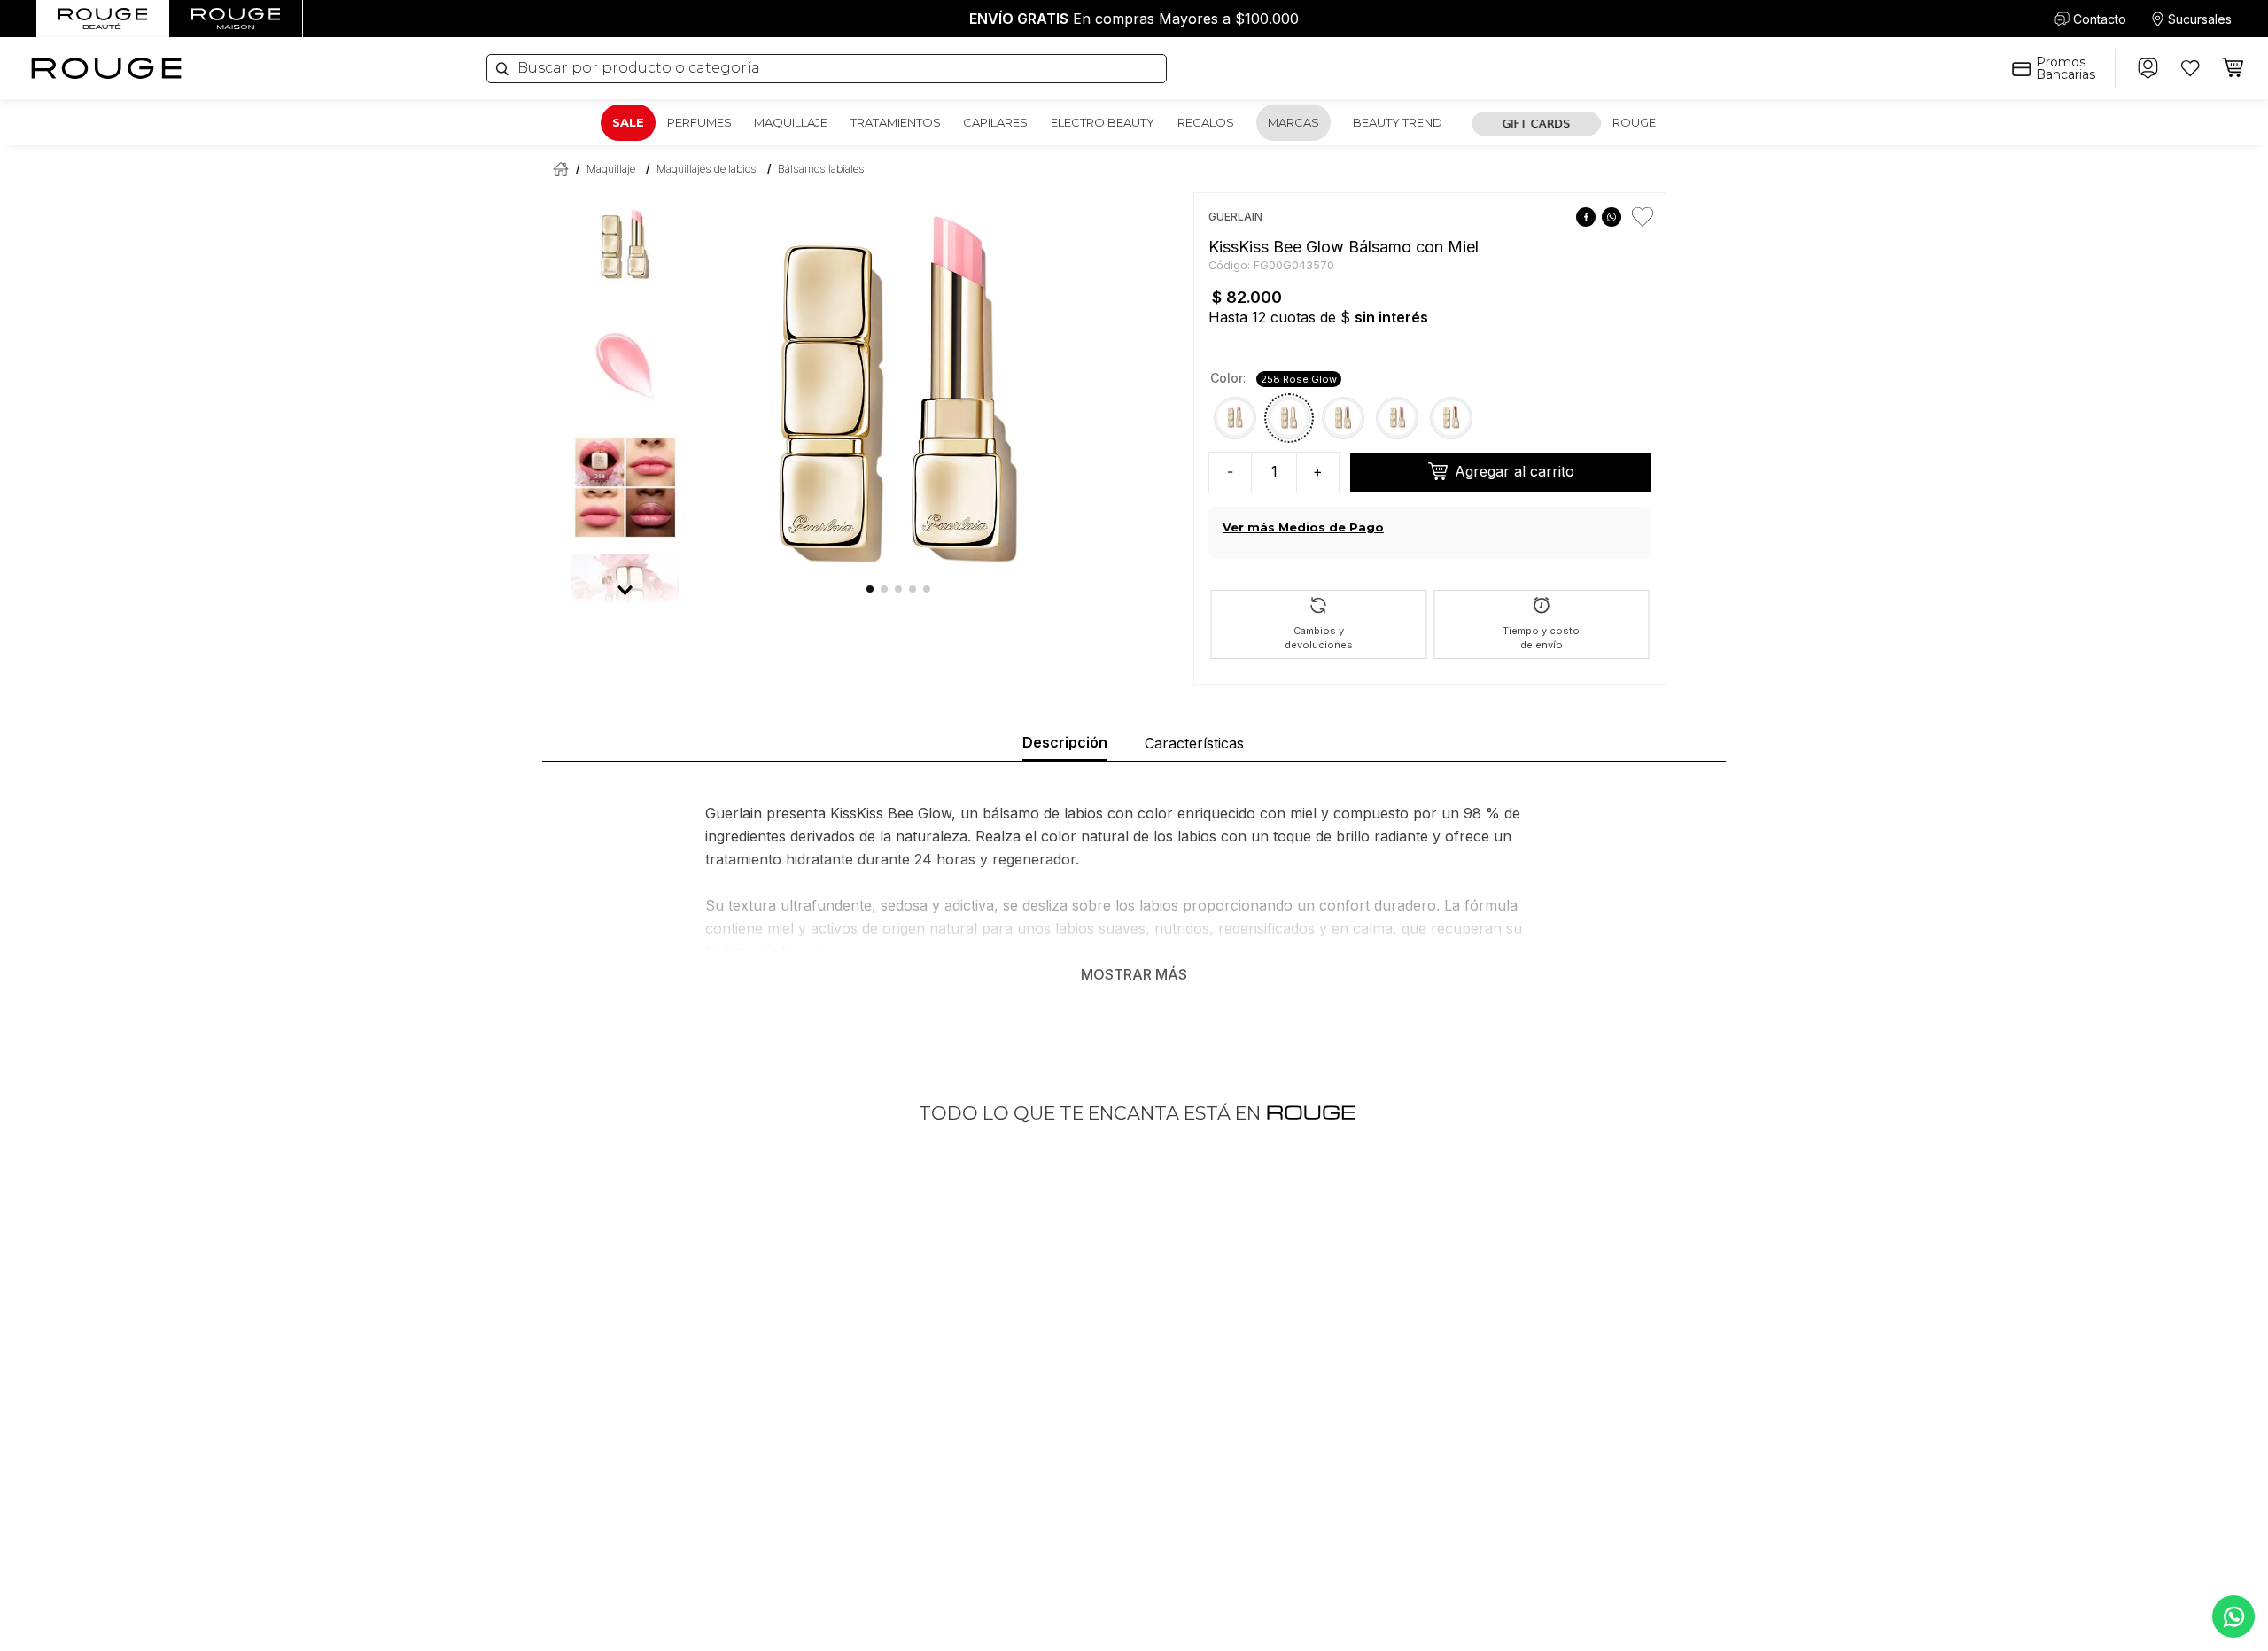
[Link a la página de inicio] (557, 169)
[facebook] (1585, 217)
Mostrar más (1134, 974)
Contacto (2100, 19)
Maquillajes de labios (707, 169)
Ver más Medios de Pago (1303, 527)
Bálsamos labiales (821, 169)
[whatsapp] (1611, 217)
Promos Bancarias (2066, 68)
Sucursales (2200, 19)
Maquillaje (611, 169)
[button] (1235, 418)
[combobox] (827, 69)
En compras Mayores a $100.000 (1134, 19)
